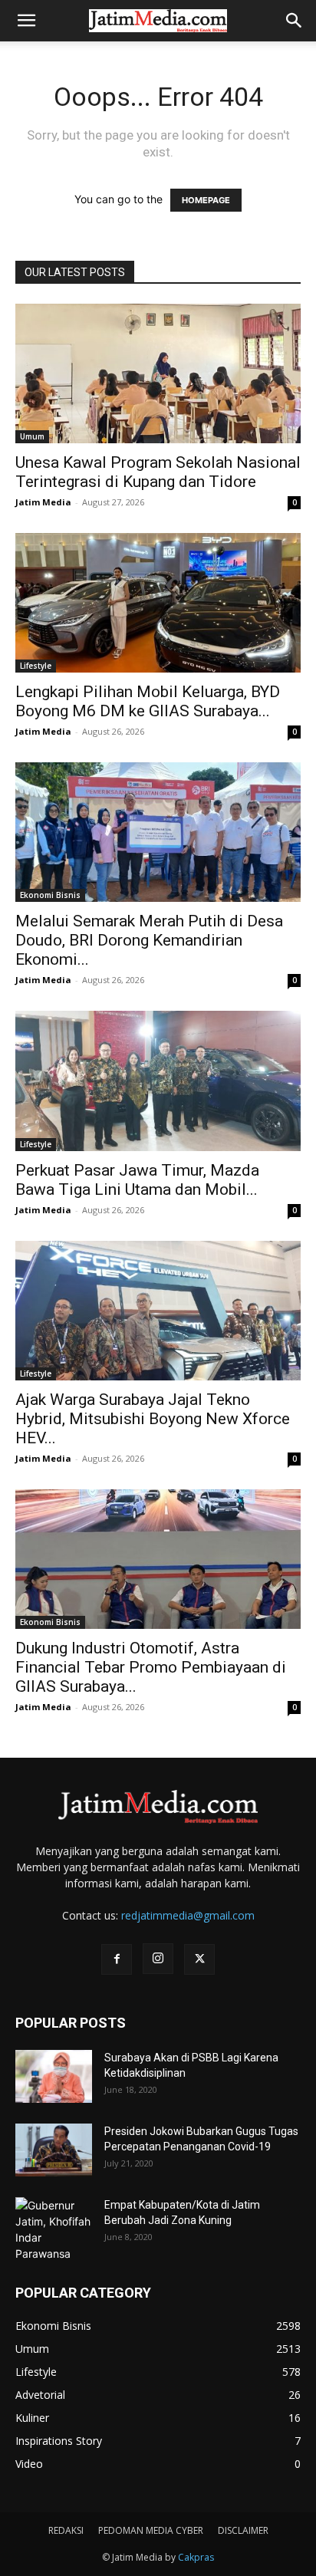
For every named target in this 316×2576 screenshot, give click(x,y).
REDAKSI (66, 2530)
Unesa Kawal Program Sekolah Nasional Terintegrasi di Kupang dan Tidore (158, 472)
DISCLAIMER (243, 2530)
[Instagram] (158, 1959)
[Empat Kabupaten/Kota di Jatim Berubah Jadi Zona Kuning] (54, 2229)
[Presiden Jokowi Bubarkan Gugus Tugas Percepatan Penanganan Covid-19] (54, 2150)
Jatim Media (43, 502)
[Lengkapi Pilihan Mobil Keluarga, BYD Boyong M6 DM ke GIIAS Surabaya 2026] (158, 603)
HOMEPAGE (206, 200)
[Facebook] (117, 1959)
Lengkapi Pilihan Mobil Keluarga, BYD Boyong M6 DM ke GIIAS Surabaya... (148, 701)
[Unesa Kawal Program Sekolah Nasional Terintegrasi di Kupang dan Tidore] (158, 373)
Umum (32, 436)
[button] (26, 21)
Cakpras (196, 2557)
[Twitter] (199, 1959)
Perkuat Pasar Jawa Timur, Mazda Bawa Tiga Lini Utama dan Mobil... (137, 1180)
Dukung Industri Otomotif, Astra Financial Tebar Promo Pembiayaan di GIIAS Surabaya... (151, 1667)
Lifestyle (36, 666)
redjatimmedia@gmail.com (188, 1915)
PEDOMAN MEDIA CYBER (151, 2530)
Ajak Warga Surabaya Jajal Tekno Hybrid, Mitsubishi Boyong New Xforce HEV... (153, 1419)
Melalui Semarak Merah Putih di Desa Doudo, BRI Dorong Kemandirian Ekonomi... (149, 940)
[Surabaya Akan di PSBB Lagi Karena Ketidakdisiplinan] (54, 2076)
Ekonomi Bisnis (50, 895)
